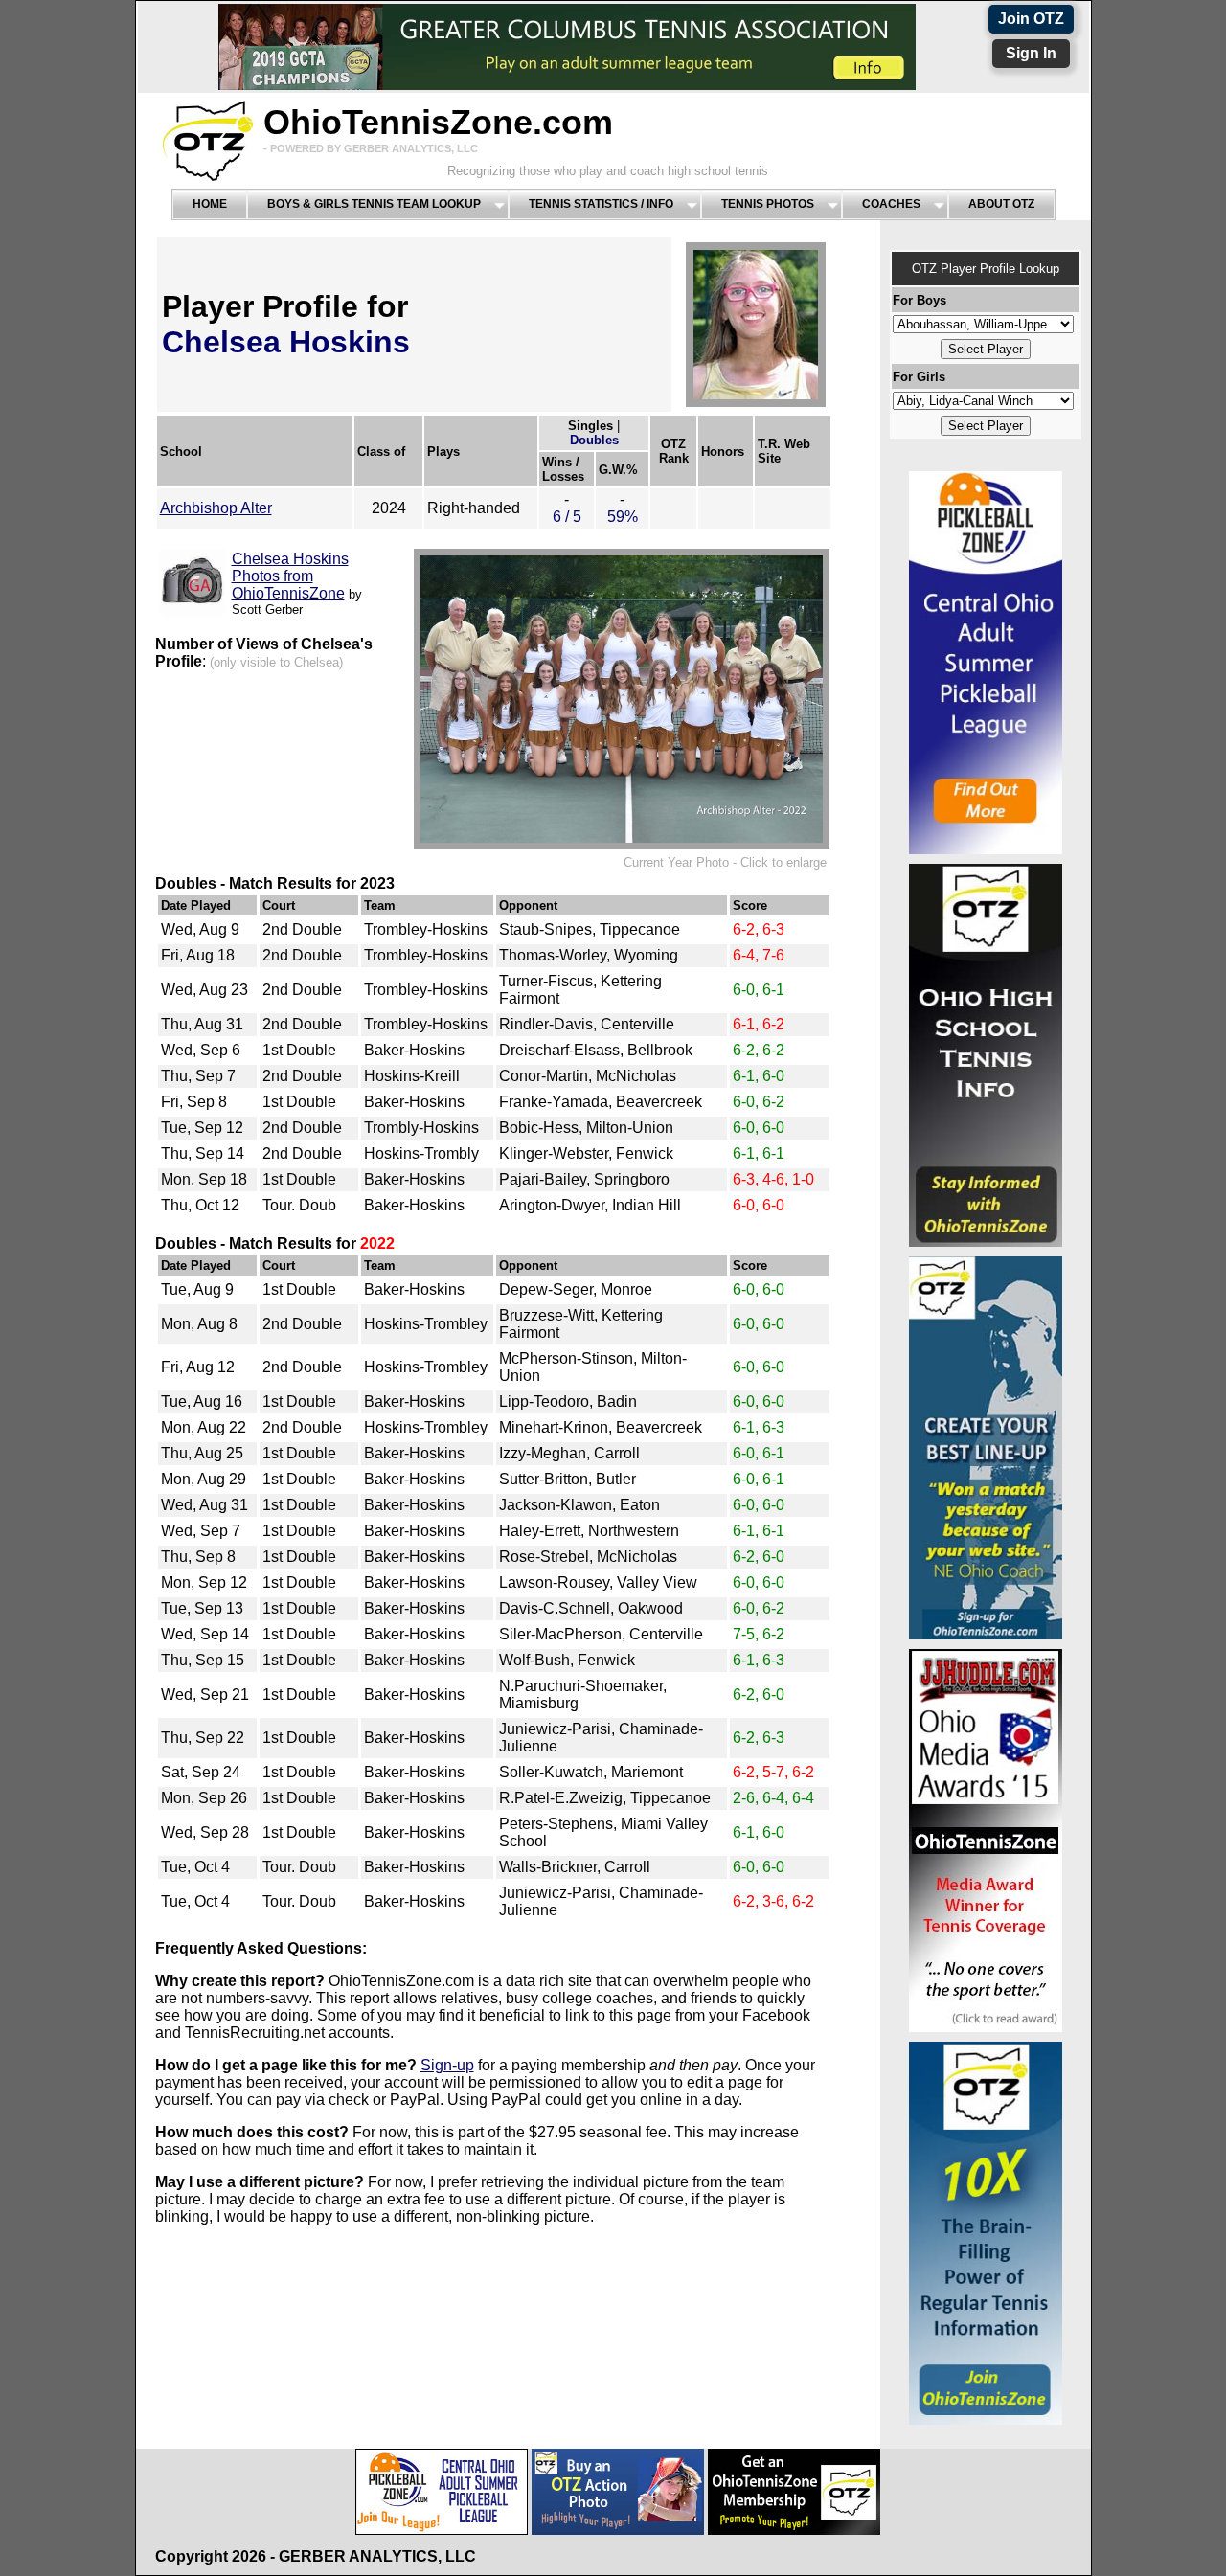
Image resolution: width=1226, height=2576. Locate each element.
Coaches (891, 204)
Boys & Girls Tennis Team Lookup (374, 204)
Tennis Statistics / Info (601, 204)
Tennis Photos (768, 204)
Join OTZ (1031, 19)
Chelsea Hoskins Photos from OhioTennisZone (290, 576)
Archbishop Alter (216, 508)
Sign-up (447, 2065)
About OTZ (1001, 204)
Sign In (1031, 53)
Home (210, 204)
